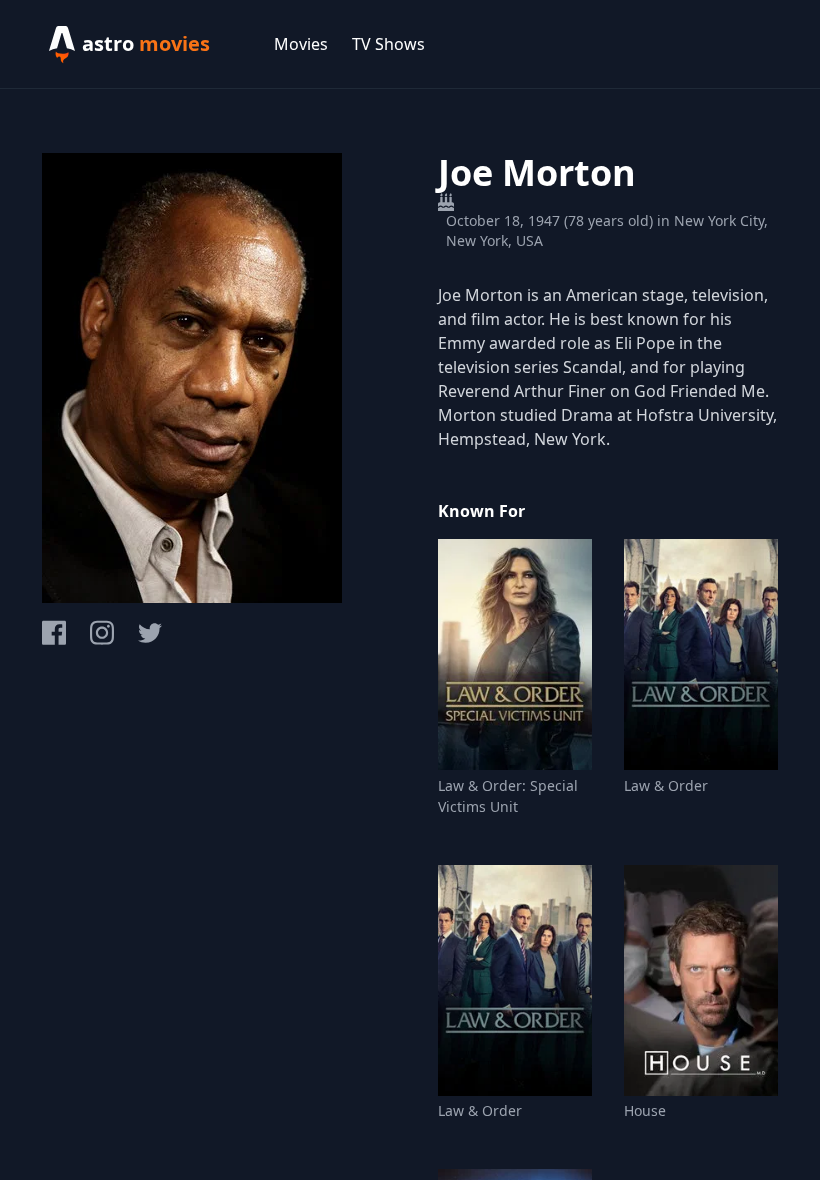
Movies (301, 44)
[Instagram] (102, 632)
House (645, 1110)
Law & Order (666, 785)
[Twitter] (150, 633)
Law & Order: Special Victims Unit (508, 796)
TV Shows (388, 44)
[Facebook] (54, 632)
